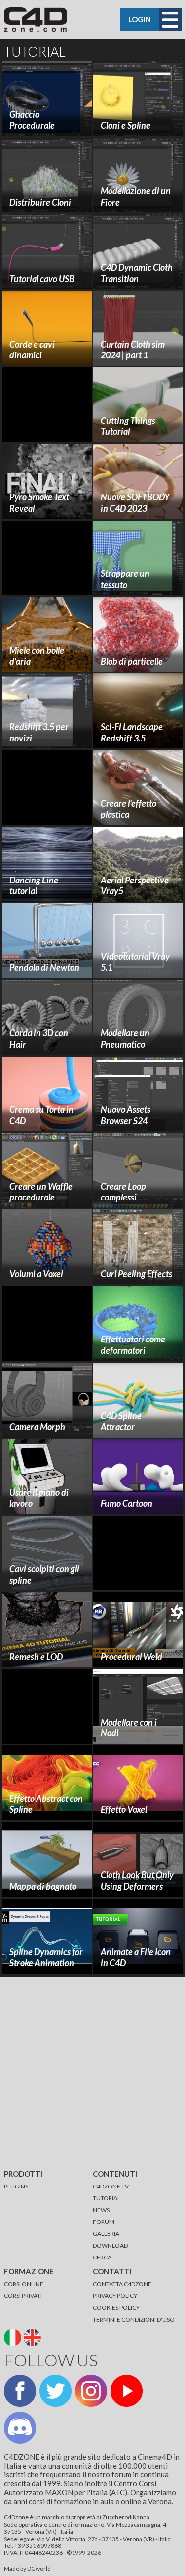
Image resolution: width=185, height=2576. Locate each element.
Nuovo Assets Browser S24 (126, 1115)
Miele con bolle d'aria (37, 656)
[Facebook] (20, 2391)
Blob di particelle (132, 661)
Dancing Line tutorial (34, 886)
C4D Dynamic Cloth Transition (137, 273)
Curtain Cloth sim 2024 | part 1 (133, 350)
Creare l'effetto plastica (129, 809)
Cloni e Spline (126, 125)
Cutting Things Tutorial (128, 426)
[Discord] (20, 2428)
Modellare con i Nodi (129, 1728)
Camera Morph (37, 1427)
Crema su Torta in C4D (41, 1115)
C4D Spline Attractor (121, 1422)
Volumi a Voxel (36, 1274)
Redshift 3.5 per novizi (39, 732)
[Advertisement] (51, 405)
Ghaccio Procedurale (32, 120)
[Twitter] (55, 2391)
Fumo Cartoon (127, 1503)
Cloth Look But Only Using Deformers (137, 1881)
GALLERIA (106, 2234)
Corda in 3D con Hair (39, 1039)
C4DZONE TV (111, 2186)
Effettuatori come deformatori (133, 1345)
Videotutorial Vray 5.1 (135, 962)
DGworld (39, 2568)
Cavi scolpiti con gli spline (44, 1574)
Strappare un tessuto (125, 579)
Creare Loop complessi (123, 1192)
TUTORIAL (107, 2198)
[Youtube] (127, 2391)
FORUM (104, 2222)
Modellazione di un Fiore (136, 196)
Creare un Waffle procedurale (41, 1192)
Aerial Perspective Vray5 (135, 886)
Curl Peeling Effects (136, 1274)
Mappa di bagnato (43, 1886)
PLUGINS (16, 2186)
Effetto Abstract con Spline (46, 1804)
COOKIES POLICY (116, 2308)
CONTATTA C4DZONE (122, 2284)
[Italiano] (14, 2337)
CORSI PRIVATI (23, 2296)
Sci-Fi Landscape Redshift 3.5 (132, 732)
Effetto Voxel (124, 1809)
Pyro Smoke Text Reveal (39, 503)
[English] (33, 2337)
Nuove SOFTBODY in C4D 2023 (135, 503)
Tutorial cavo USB (42, 279)
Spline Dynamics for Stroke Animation (46, 1958)
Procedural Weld (131, 1657)
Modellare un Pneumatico (125, 1039)
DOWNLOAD (110, 2245)
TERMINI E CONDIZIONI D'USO (134, 2319)
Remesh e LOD (36, 1657)
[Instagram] (91, 2391)
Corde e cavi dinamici (32, 350)
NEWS (101, 2210)
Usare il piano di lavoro (39, 1498)
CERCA (102, 2257)
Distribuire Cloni (40, 202)
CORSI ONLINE (24, 2284)
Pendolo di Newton (44, 967)
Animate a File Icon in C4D (136, 1958)
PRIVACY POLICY (115, 2296)
